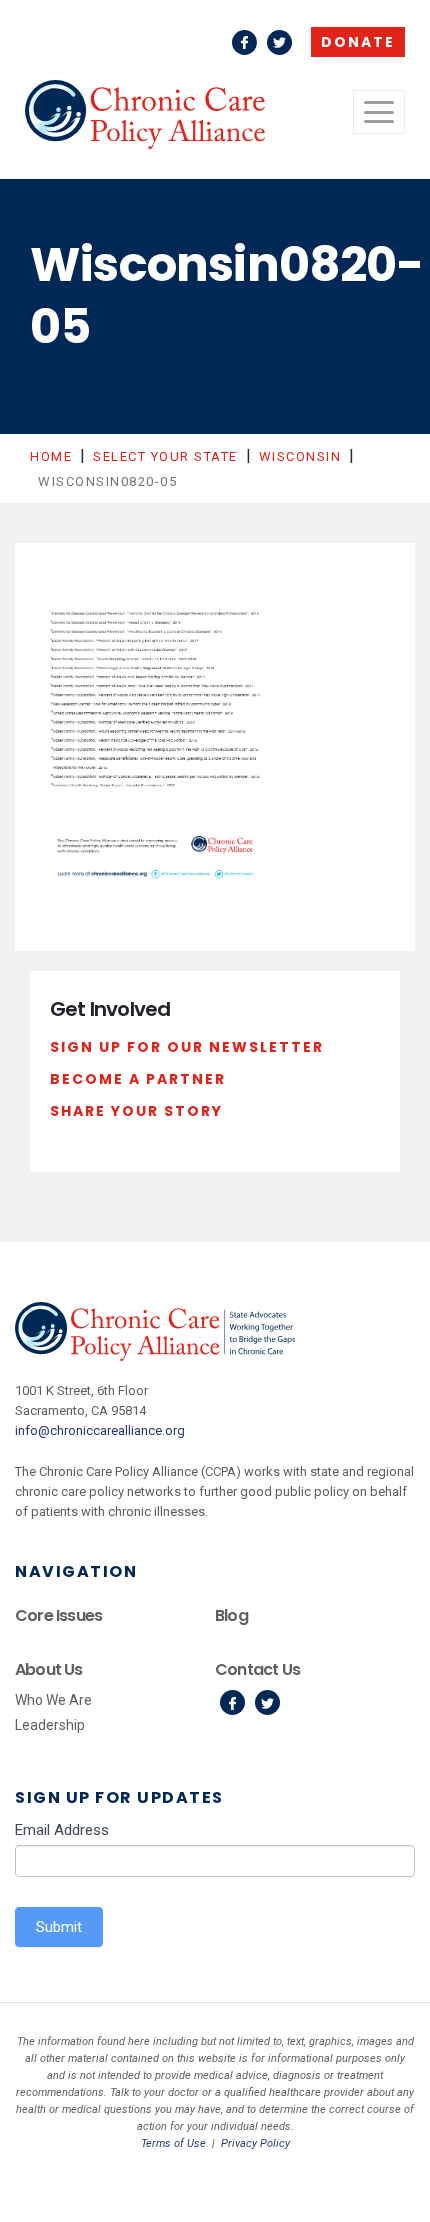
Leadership (50, 1725)
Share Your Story (136, 1111)
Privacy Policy (255, 2143)
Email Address (62, 1830)
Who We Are (53, 1700)
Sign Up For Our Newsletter (187, 1047)
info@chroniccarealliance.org (100, 1430)
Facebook (244, 42)
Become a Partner (138, 1079)
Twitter (279, 42)
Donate (358, 42)
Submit (59, 1927)
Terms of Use (173, 2143)
